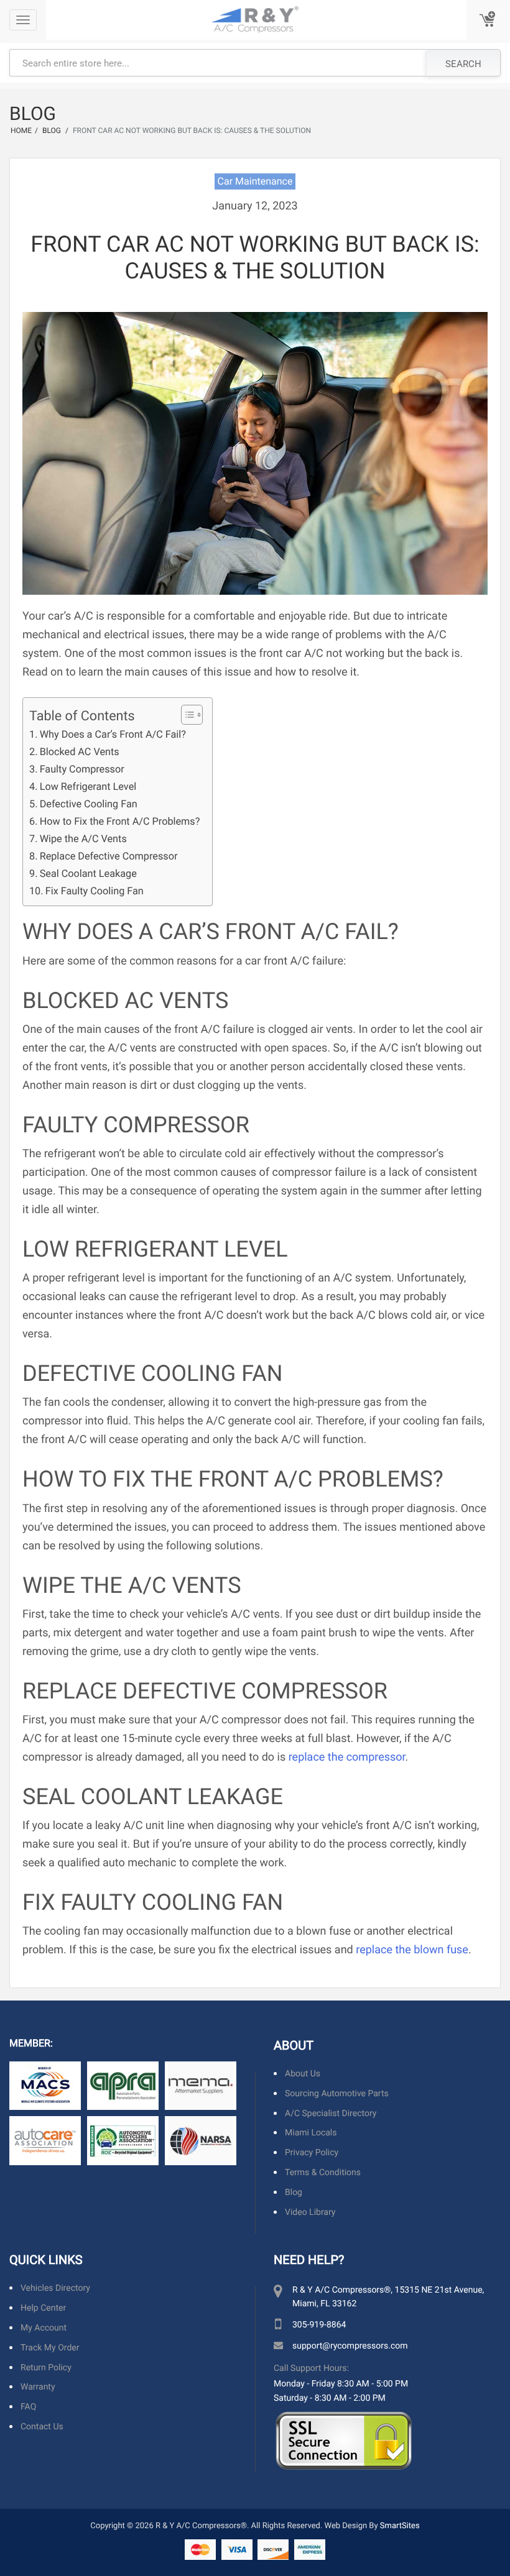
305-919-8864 (319, 2325)
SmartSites (400, 2525)
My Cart (488, 20)
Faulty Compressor (82, 769)
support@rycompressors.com (350, 2346)
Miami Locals (311, 2133)
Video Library (310, 2212)
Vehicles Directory (55, 2289)
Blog (294, 2192)
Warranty (38, 2387)
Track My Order (50, 2348)
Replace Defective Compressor (109, 856)
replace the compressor (347, 1756)
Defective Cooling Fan (89, 804)
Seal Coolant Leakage (88, 873)
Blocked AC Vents (80, 752)
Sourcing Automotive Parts (337, 2093)
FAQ (28, 2407)
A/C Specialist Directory (331, 2113)
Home (21, 131)
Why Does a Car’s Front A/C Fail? (113, 734)
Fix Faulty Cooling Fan (95, 891)
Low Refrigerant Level (88, 786)
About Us (303, 2074)
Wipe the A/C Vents (83, 839)
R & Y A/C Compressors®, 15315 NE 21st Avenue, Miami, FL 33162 (388, 2297)
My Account (44, 2328)
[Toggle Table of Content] (186, 715)
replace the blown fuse (412, 1949)
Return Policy (46, 2367)
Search (463, 63)
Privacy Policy (312, 2153)
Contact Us (42, 2427)
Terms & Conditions (323, 2172)
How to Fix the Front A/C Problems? (120, 821)
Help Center (43, 2308)
